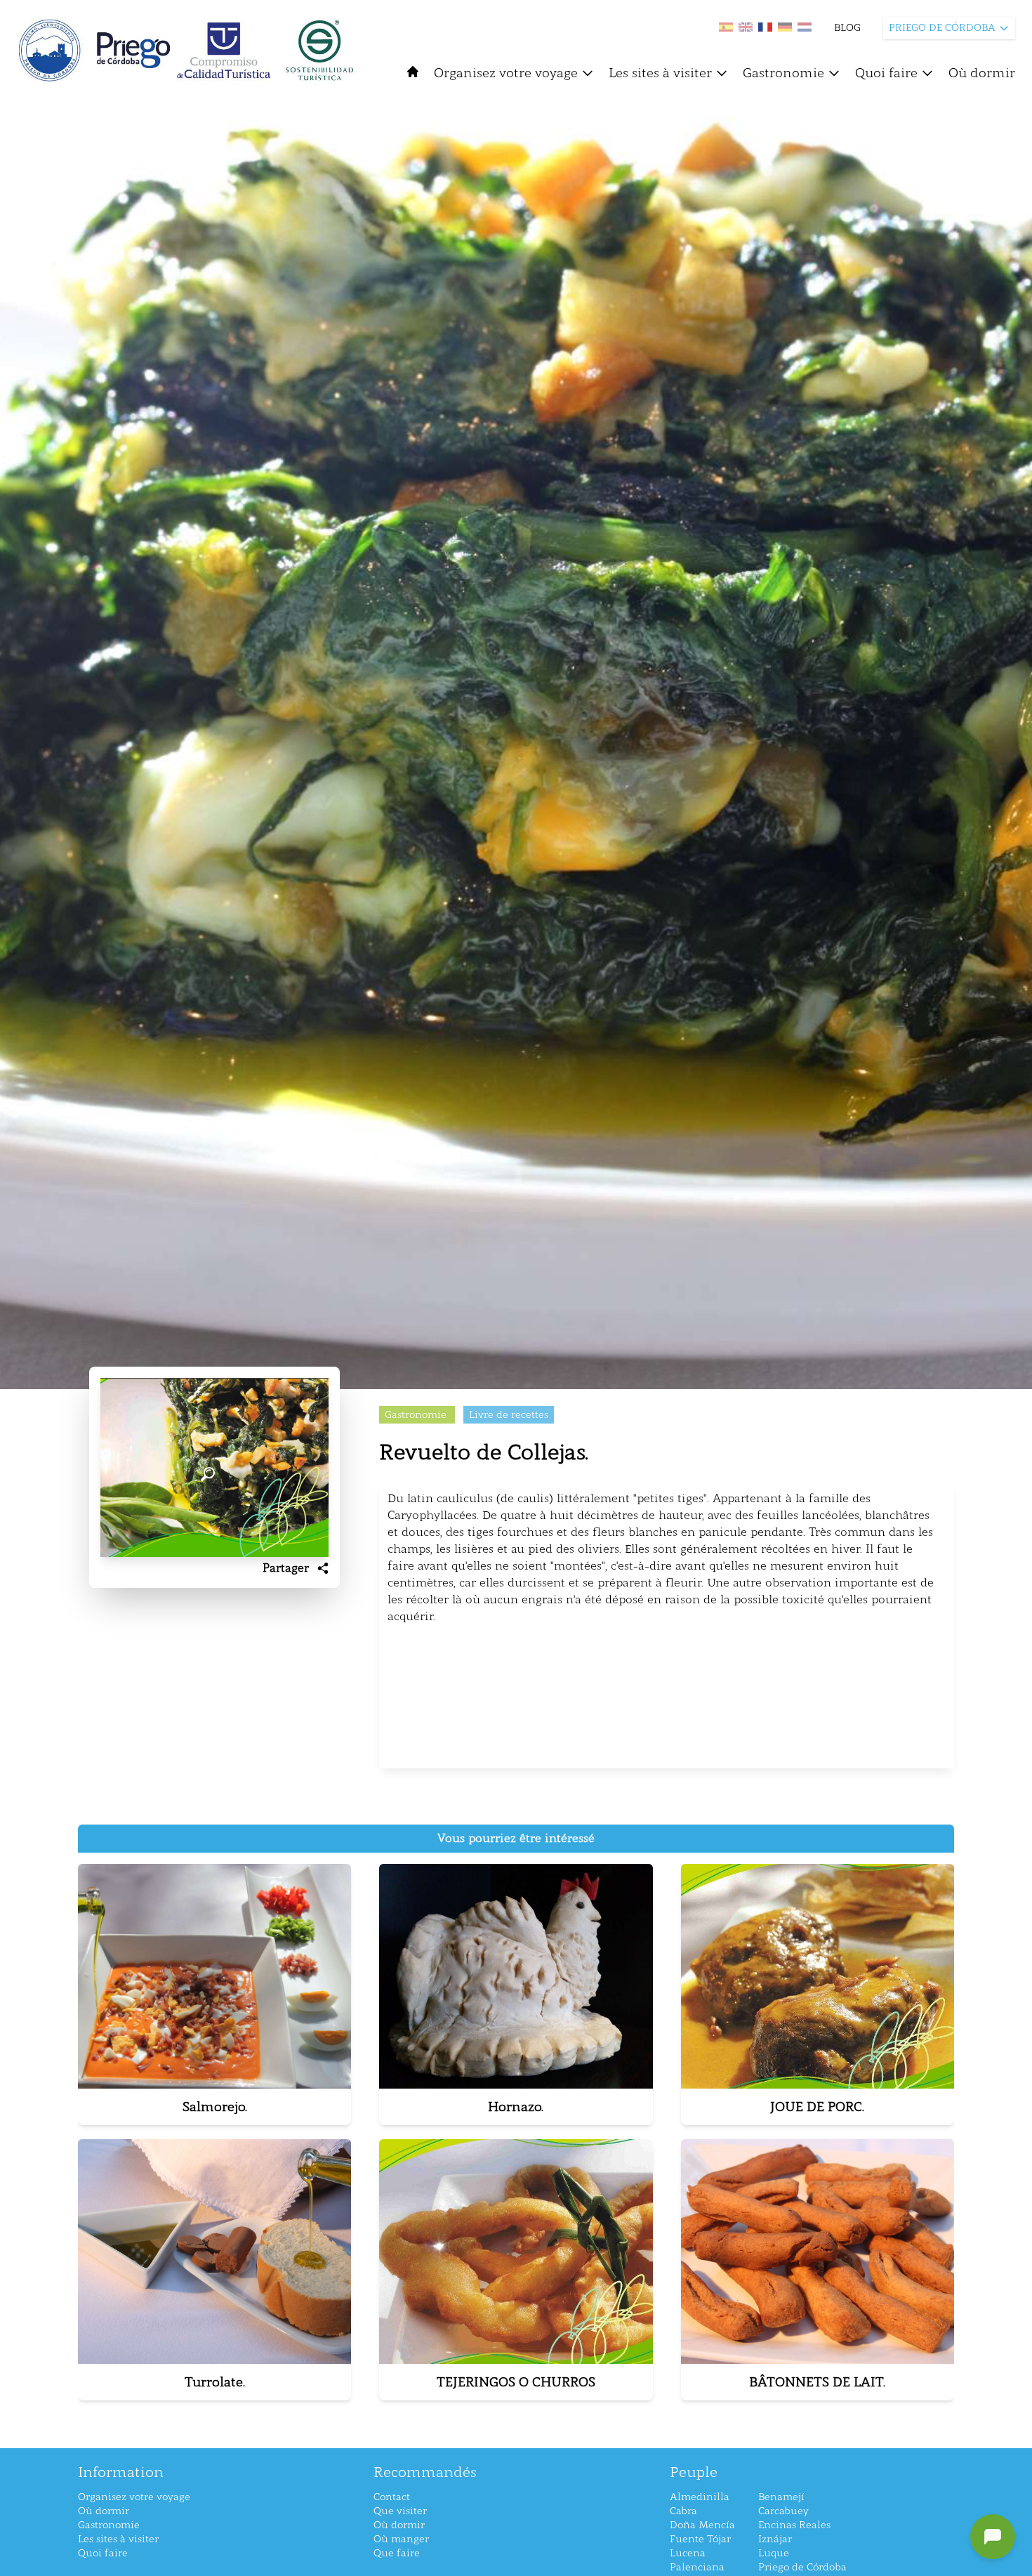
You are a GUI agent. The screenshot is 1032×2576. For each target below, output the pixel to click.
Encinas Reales (794, 2525)
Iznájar (775, 2539)
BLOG (847, 28)
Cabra (683, 2511)
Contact (392, 2497)
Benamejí (781, 2497)
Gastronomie (783, 73)
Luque (774, 2553)
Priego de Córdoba (802, 2567)
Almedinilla (700, 2497)
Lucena (688, 2553)
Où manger (401, 2539)
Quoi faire (886, 73)
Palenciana (697, 2567)
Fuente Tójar (700, 2539)
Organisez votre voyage (506, 73)
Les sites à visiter (660, 73)
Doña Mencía (702, 2525)
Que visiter (400, 2511)
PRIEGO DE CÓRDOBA (942, 28)
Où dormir (982, 73)
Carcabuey (783, 2511)
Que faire (397, 2553)
